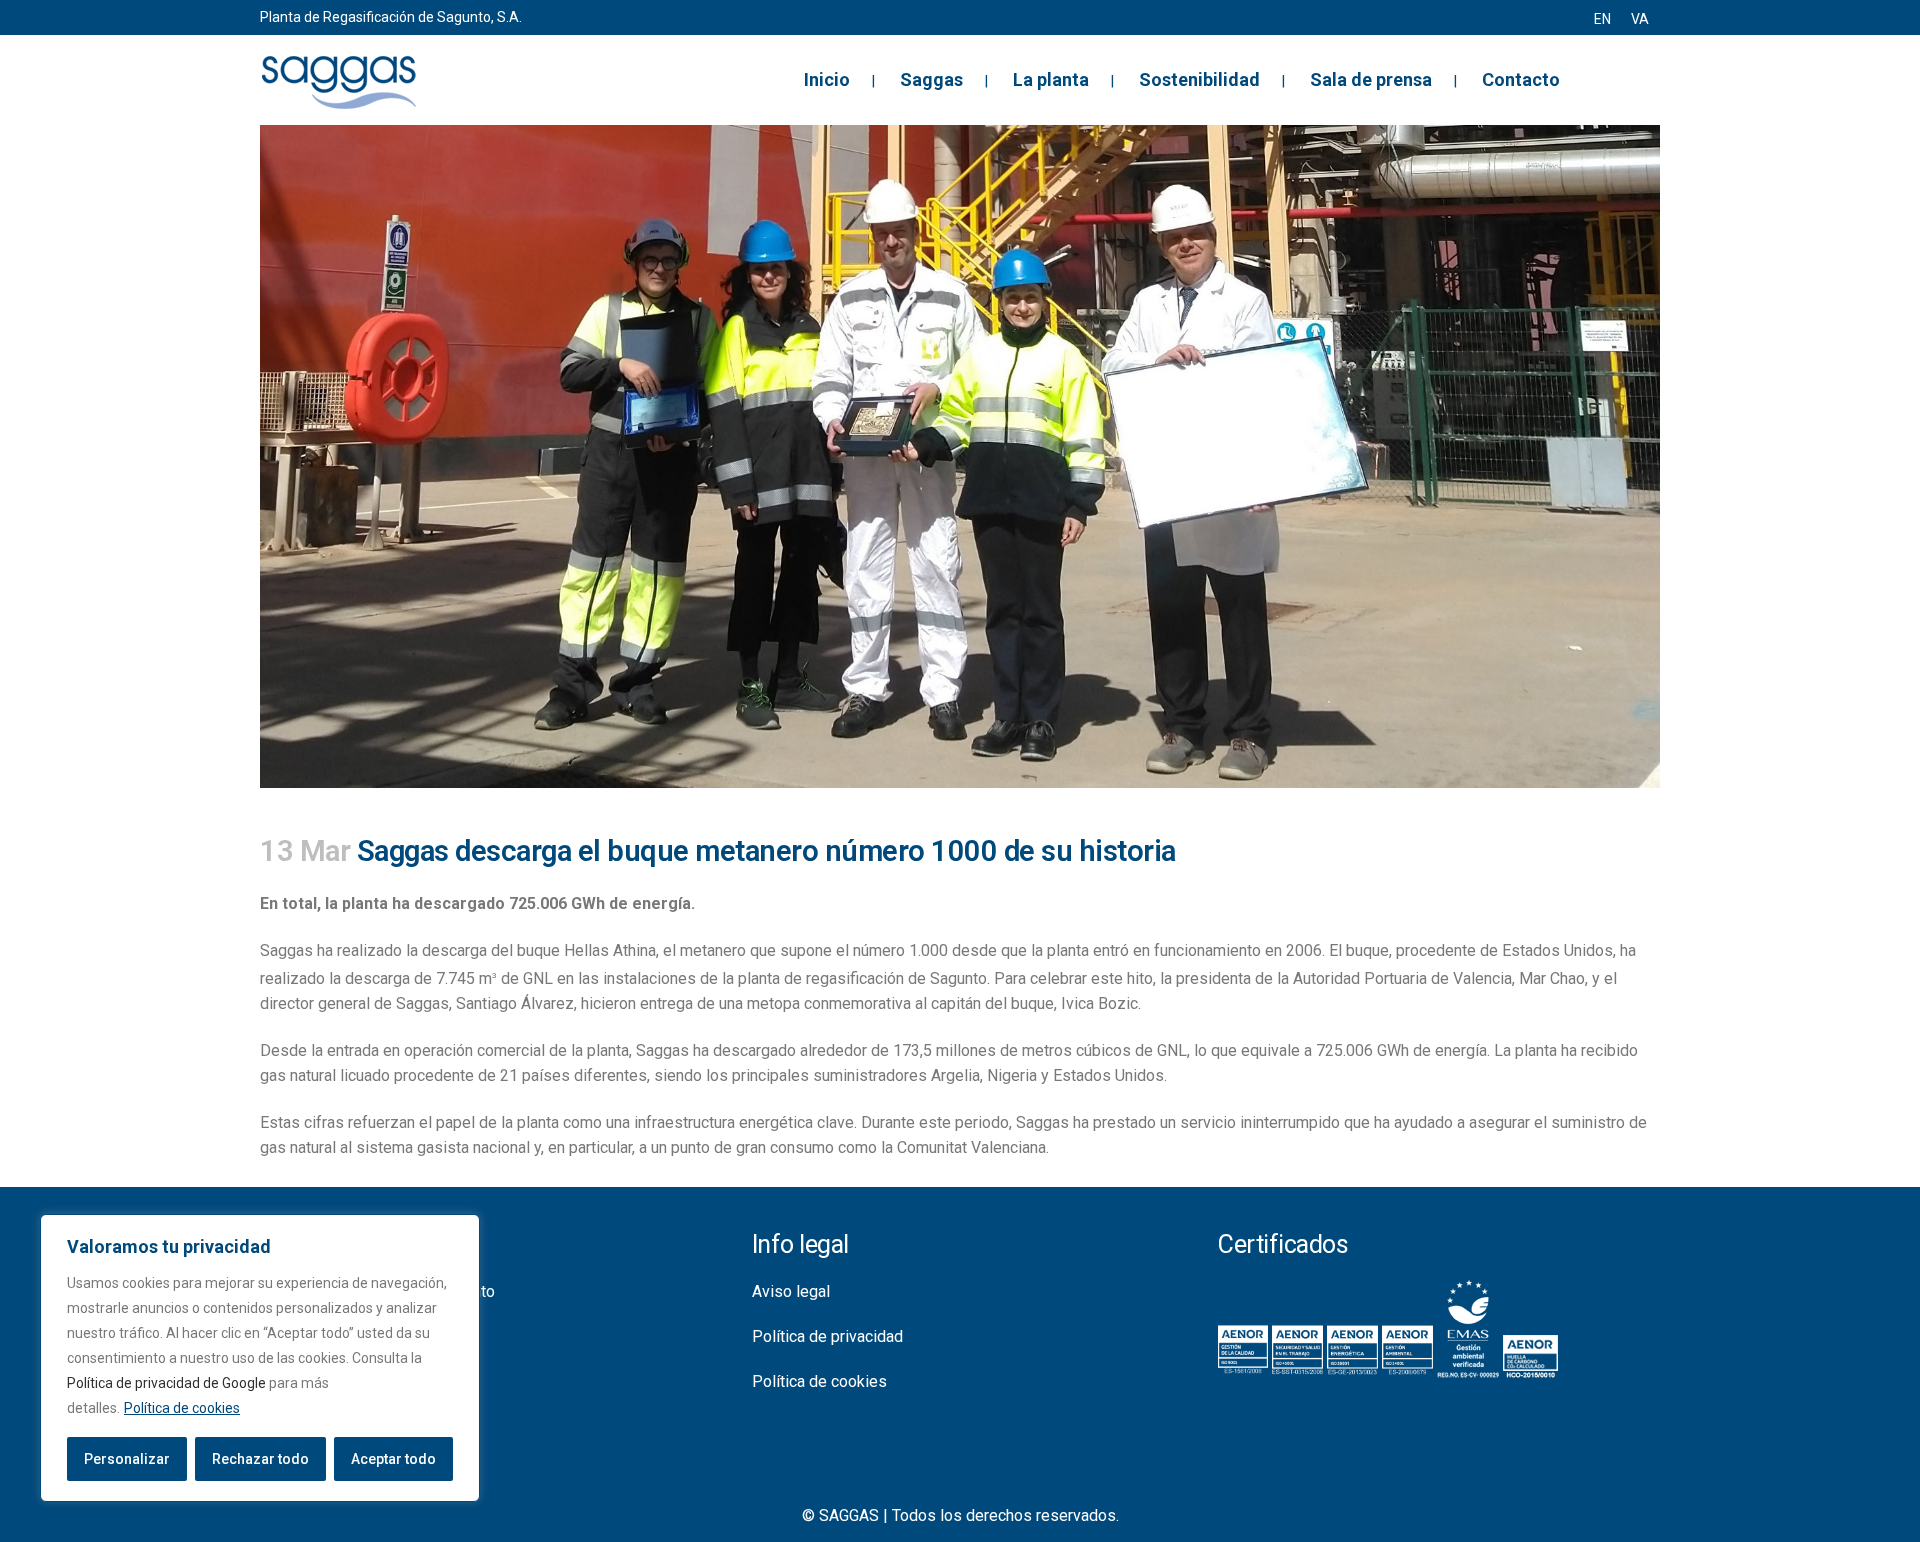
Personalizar (127, 1459)
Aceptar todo (393, 1459)
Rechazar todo (260, 1459)
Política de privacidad (827, 1336)
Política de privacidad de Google (166, 1383)
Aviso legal (791, 1291)
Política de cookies (182, 1408)
